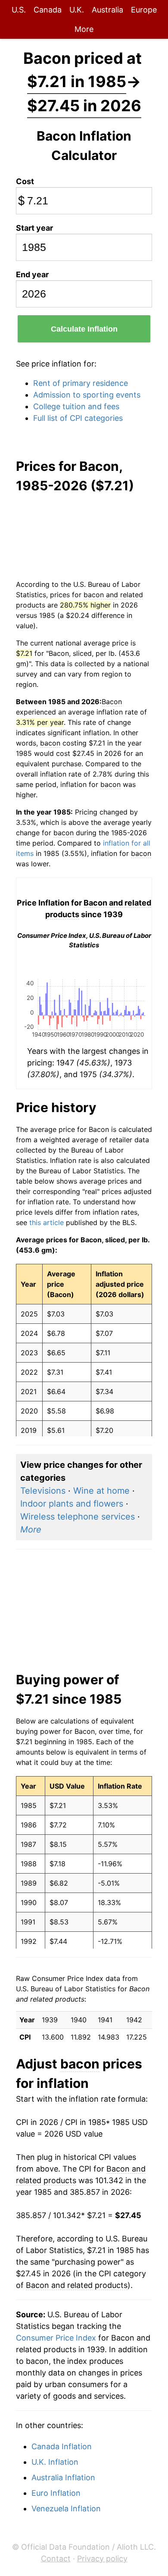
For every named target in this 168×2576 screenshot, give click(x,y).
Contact (56, 2559)
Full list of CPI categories (78, 418)
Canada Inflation (62, 2446)
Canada (48, 10)
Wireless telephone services (78, 1517)
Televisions (43, 1491)
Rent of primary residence (81, 383)
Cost (25, 181)
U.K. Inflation (55, 2462)
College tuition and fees (76, 406)
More (84, 29)
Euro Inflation (56, 2493)
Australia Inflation (63, 2477)
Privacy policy (102, 2559)
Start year (34, 228)
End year (32, 274)
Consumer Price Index (56, 2338)
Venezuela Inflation (66, 2509)
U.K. (77, 10)
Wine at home (101, 1491)
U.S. (19, 10)
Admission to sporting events (87, 395)
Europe (144, 10)
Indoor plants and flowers (72, 1504)
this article (47, 1222)
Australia (107, 10)
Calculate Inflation (84, 329)
